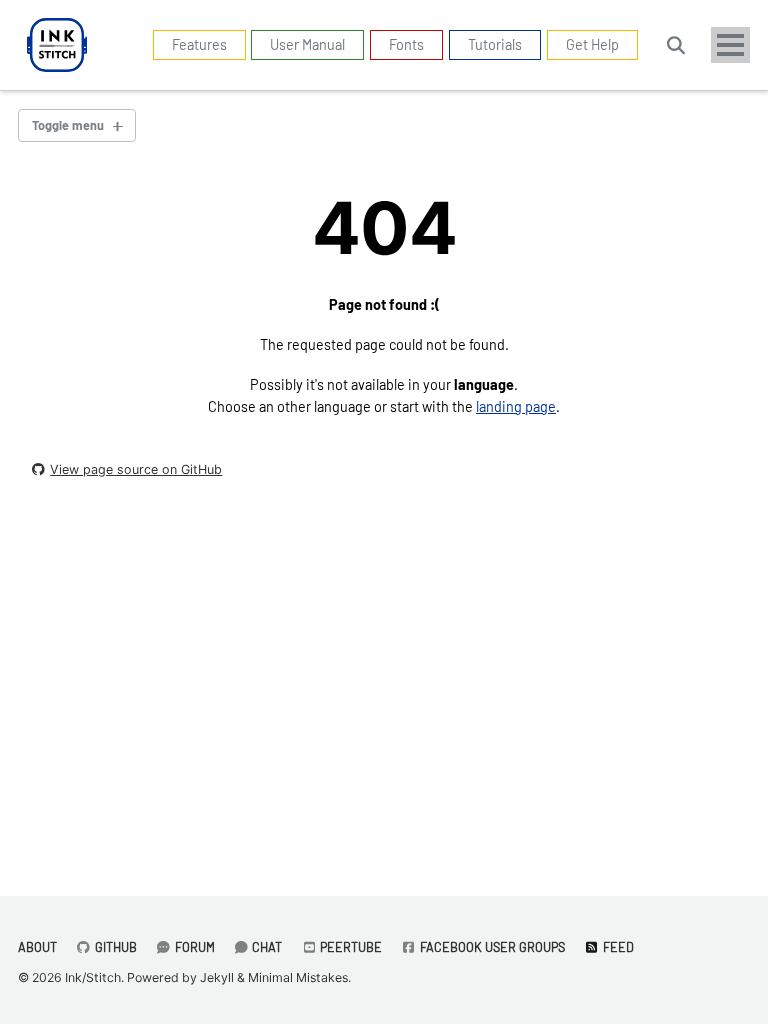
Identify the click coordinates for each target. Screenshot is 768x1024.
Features (199, 44)
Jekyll (217, 977)
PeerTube (349, 947)
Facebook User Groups (491, 947)
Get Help (592, 44)
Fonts (406, 44)
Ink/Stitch (93, 977)
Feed (617, 947)
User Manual (307, 44)
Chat (265, 947)
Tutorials (495, 44)
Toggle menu (68, 125)
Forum (193, 947)
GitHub (114, 947)
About (37, 947)
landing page (516, 406)
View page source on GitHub (136, 469)
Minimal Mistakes (298, 977)
